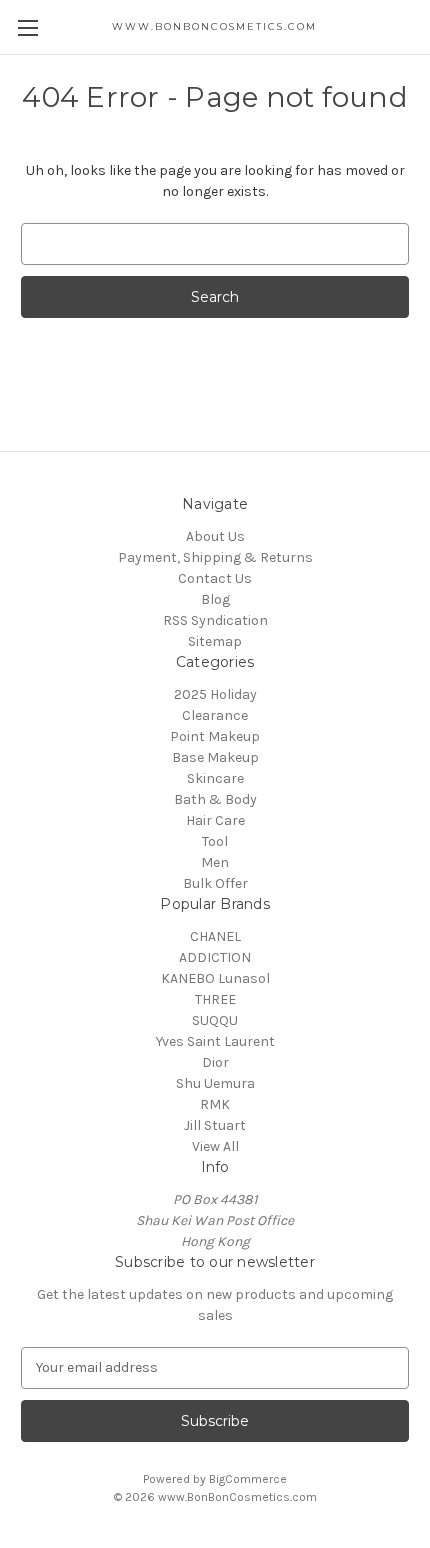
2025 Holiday (215, 694)
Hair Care (215, 820)
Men (215, 862)
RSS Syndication (215, 620)
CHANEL (215, 936)
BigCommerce (248, 1479)
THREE (215, 999)
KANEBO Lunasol (215, 978)
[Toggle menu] (27, 27)
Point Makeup (215, 736)
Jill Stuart (215, 1125)
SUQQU (215, 1020)
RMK (215, 1104)
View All (215, 1146)
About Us (215, 536)
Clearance (215, 715)
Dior (215, 1062)
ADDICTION (215, 957)
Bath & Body (215, 799)
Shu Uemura (215, 1083)
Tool (215, 841)
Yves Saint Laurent (215, 1041)
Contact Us (215, 578)
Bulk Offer (215, 883)
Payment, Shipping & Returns (215, 557)
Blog (215, 599)
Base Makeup (215, 757)
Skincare (215, 778)
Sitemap (215, 641)
